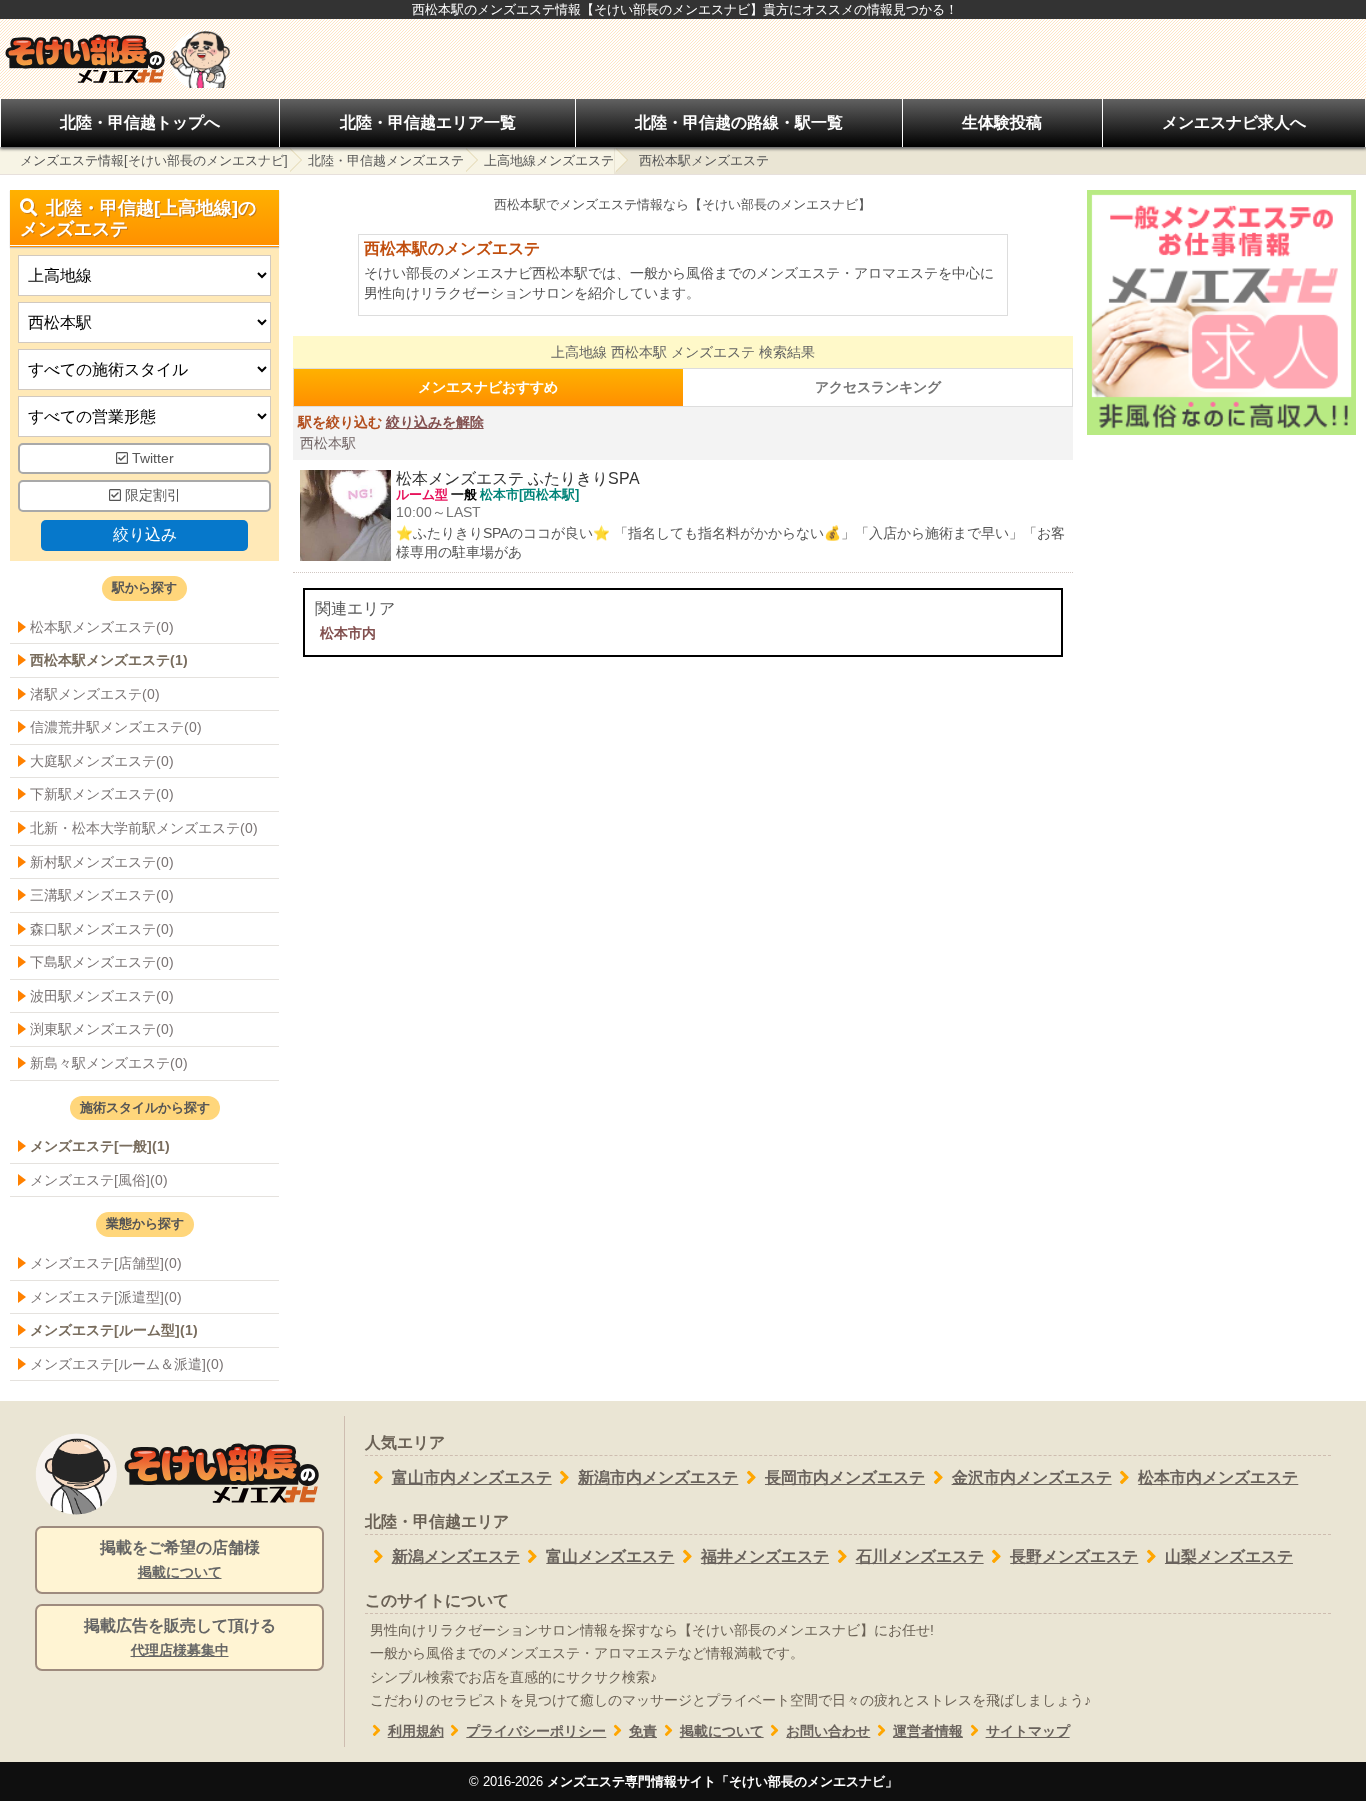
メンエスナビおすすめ (488, 387)
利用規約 (416, 1731)
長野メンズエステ (1074, 1556)
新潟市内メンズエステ (658, 1477)
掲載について (722, 1731)
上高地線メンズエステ (549, 160)
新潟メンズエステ (456, 1556)
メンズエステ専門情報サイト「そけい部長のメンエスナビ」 (722, 1781)
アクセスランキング (878, 387)
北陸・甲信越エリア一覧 (428, 122)
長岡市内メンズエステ (845, 1477)
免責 (643, 1731)
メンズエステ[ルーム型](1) (114, 1330)
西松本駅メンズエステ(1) (109, 660)
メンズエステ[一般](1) (100, 1146)
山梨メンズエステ (1229, 1556)
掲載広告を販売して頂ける (180, 1637)
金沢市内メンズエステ (1032, 1477)
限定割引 (151, 495)
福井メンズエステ (765, 1556)
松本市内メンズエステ (1218, 1477)
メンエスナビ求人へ (1234, 122)
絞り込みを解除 (435, 422)
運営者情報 (928, 1731)
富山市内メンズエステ (472, 1477)
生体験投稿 (1002, 122)
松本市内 (348, 633)
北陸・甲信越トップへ (140, 122)
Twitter (151, 458)
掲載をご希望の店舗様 (180, 1559)
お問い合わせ (828, 1731)
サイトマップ (1028, 1731)
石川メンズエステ (920, 1556)
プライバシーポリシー (536, 1731)
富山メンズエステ (610, 1556)
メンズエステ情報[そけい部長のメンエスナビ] (154, 160)
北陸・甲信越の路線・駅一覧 (739, 122)
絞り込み (145, 534)
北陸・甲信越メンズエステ (386, 160)
